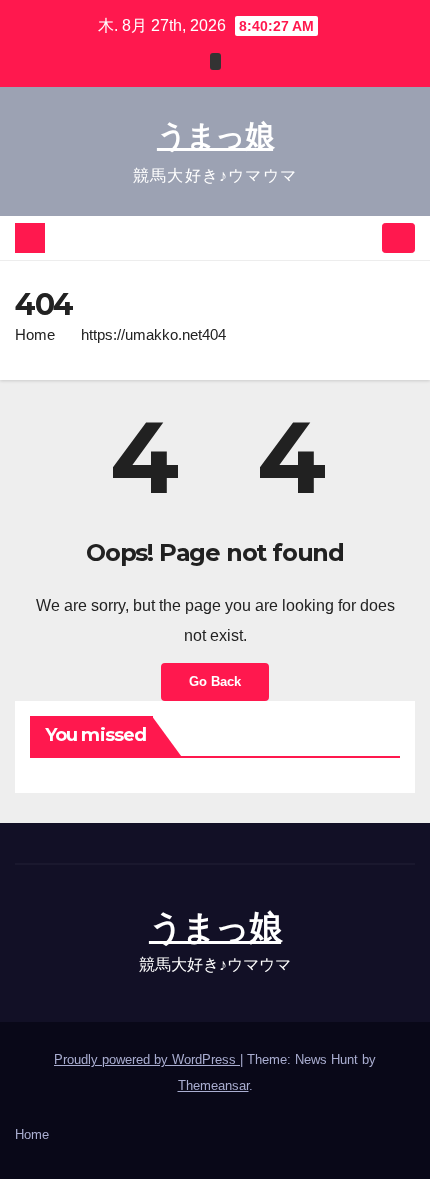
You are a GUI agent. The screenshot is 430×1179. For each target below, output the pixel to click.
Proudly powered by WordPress (147, 1059)
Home (35, 334)
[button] (363, 237)
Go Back (215, 681)
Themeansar (213, 1085)
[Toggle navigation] (398, 238)
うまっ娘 (215, 135)
